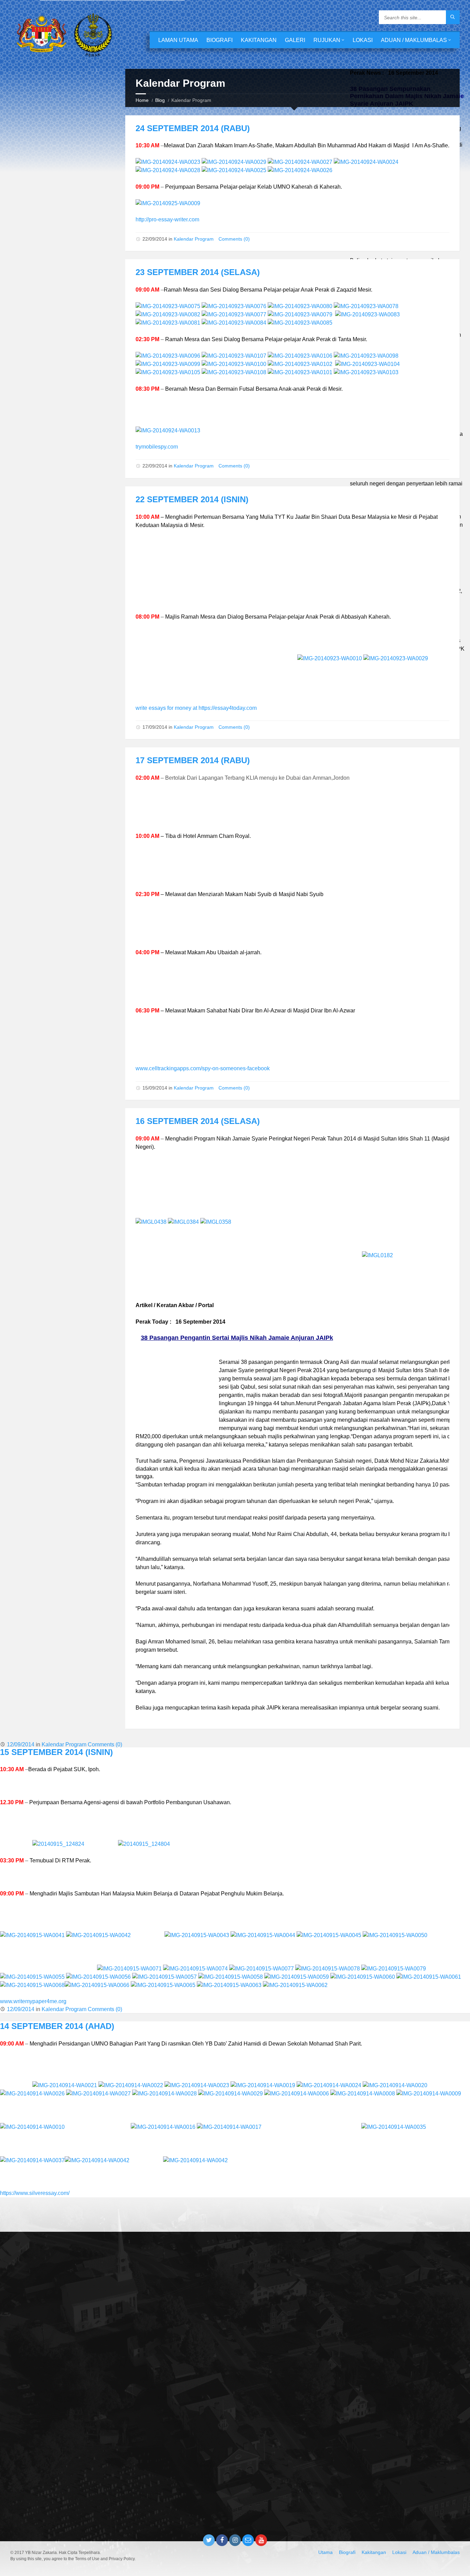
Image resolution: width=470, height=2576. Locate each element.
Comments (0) (234, 239)
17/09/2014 (155, 727)
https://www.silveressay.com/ (35, 2193)
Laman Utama (178, 40)
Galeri (295, 40)
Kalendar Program (194, 239)
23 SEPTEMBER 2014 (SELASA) (198, 272)
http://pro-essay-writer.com (167, 219)
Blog (160, 100)
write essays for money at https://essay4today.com (196, 708)
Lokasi (363, 40)
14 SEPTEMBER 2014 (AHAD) (57, 2026)
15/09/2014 (155, 1088)
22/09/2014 (155, 239)
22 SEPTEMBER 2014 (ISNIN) (192, 499)
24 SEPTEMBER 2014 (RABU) (193, 128)
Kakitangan (259, 40)
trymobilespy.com (157, 447)
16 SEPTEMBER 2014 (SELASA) (198, 1121)
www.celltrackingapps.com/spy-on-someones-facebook (203, 1068)
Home (142, 100)
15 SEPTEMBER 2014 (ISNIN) (56, 1752)
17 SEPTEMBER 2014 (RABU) (193, 760)
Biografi (220, 40)
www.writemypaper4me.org (33, 2001)
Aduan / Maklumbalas (414, 40)
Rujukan (327, 40)
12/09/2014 (21, 1744)
